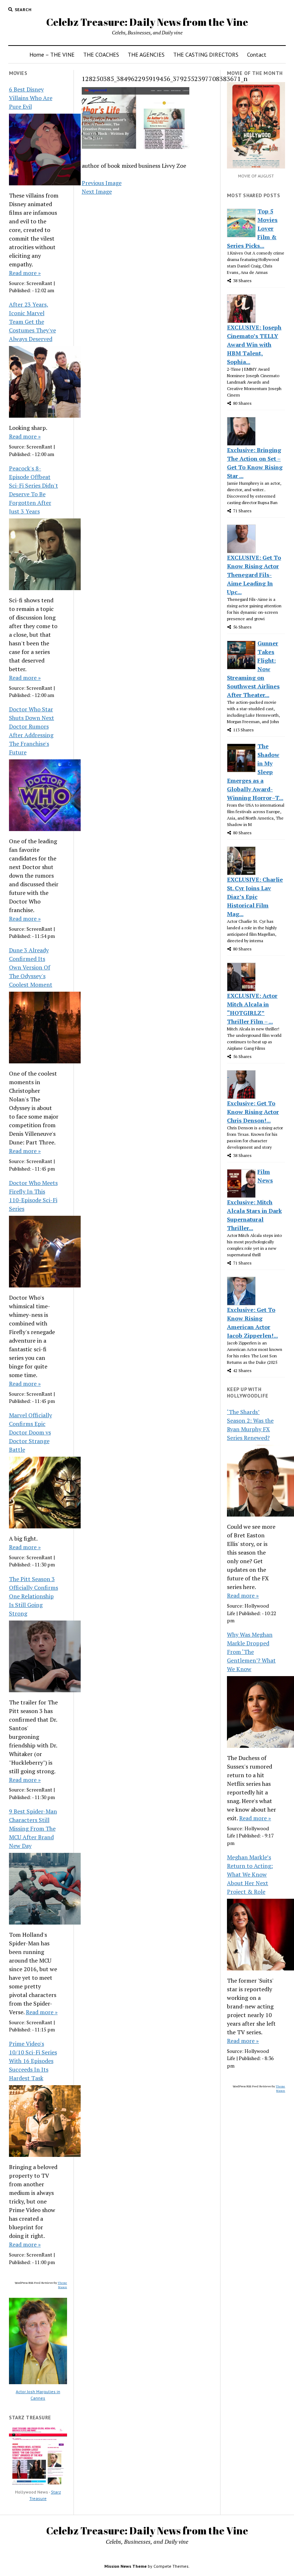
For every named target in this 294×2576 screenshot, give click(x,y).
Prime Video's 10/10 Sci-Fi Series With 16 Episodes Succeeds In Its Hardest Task (33, 2061)
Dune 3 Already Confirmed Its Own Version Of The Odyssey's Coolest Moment (31, 967)
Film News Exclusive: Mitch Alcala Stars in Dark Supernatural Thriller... (254, 1200)
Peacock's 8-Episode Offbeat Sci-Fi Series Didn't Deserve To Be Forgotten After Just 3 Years (34, 490)
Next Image (97, 191)
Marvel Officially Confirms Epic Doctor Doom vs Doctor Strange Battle (30, 1432)
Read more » (25, 273)
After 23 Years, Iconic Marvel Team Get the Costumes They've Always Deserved (32, 322)
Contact (257, 54)
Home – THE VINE (52, 54)
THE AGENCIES (146, 54)
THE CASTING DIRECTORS (206, 54)
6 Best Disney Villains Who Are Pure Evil (31, 98)
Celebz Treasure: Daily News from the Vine (147, 22)
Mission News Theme (125, 2566)
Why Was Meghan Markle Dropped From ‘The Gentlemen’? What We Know (251, 1652)
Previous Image (102, 183)
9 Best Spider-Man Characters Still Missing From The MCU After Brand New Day (33, 1828)
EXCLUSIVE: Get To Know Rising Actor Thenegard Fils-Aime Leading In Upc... (254, 575)
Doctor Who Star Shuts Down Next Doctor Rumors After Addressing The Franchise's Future (32, 731)
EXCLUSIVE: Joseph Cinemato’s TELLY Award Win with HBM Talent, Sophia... (254, 345)
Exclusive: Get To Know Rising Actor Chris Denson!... (253, 1112)
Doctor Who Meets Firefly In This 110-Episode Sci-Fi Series (33, 1196)
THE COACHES (101, 54)
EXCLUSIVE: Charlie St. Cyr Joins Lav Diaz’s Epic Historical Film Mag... (255, 897)
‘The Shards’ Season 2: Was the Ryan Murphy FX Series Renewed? (250, 1425)
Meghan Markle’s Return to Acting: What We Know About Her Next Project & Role (250, 1874)
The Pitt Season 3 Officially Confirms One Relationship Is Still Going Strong (34, 1596)
